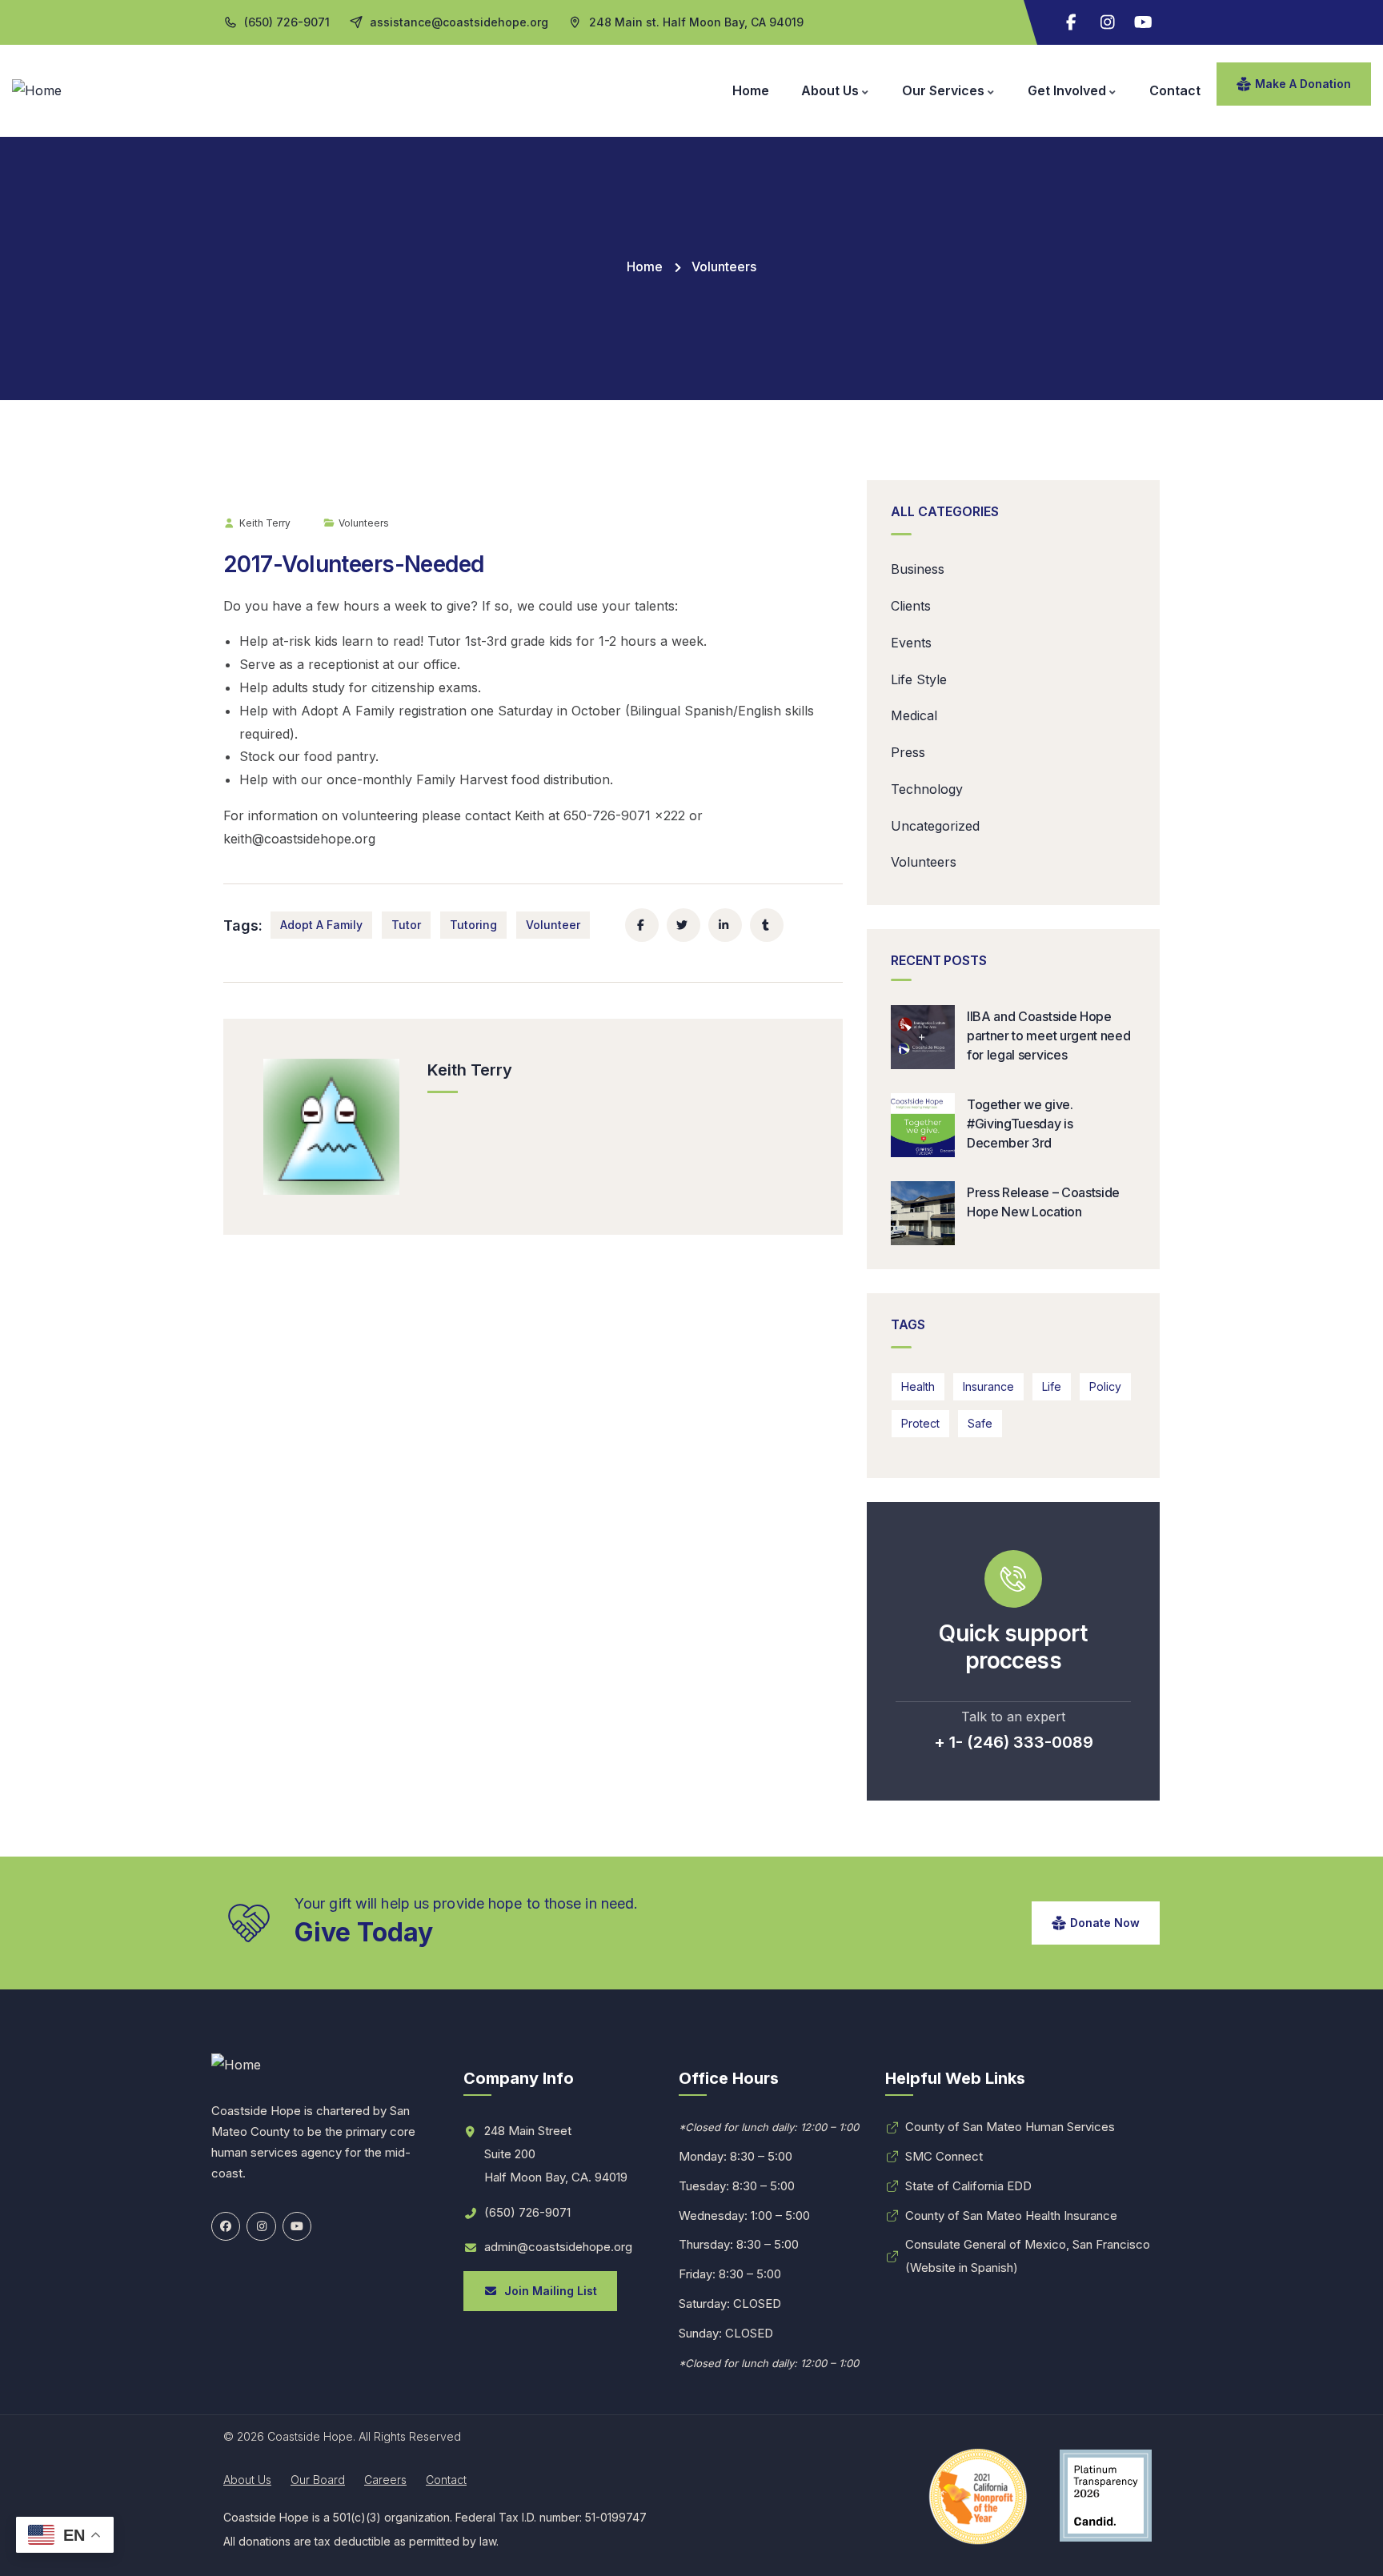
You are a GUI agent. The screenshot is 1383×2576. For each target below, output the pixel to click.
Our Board (318, 2480)
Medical (914, 715)
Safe (980, 1423)
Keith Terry (265, 523)
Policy (1105, 1386)
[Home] (37, 91)
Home (645, 266)
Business (918, 569)
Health (918, 1386)
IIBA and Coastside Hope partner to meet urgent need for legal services (1048, 1036)
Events (911, 643)
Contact (446, 2480)
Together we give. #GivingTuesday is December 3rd (1020, 1124)
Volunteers (724, 266)
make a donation (1303, 84)
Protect (920, 1423)
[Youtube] (1144, 22)
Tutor (406, 925)
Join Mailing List (547, 2291)
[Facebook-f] (1072, 22)
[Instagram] (1108, 22)
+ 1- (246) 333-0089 (1014, 1742)
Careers (385, 2480)
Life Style (919, 679)
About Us (247, 2480)
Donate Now (1105, 1923)
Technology (927, 789)
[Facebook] (226, 2226)
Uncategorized (935, 826)
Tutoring (473, 925)
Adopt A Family (321, 925)
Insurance (988, 1386)
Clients (911, 606)
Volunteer (553, 925)
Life (1052, 1386)
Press (908, 752)
